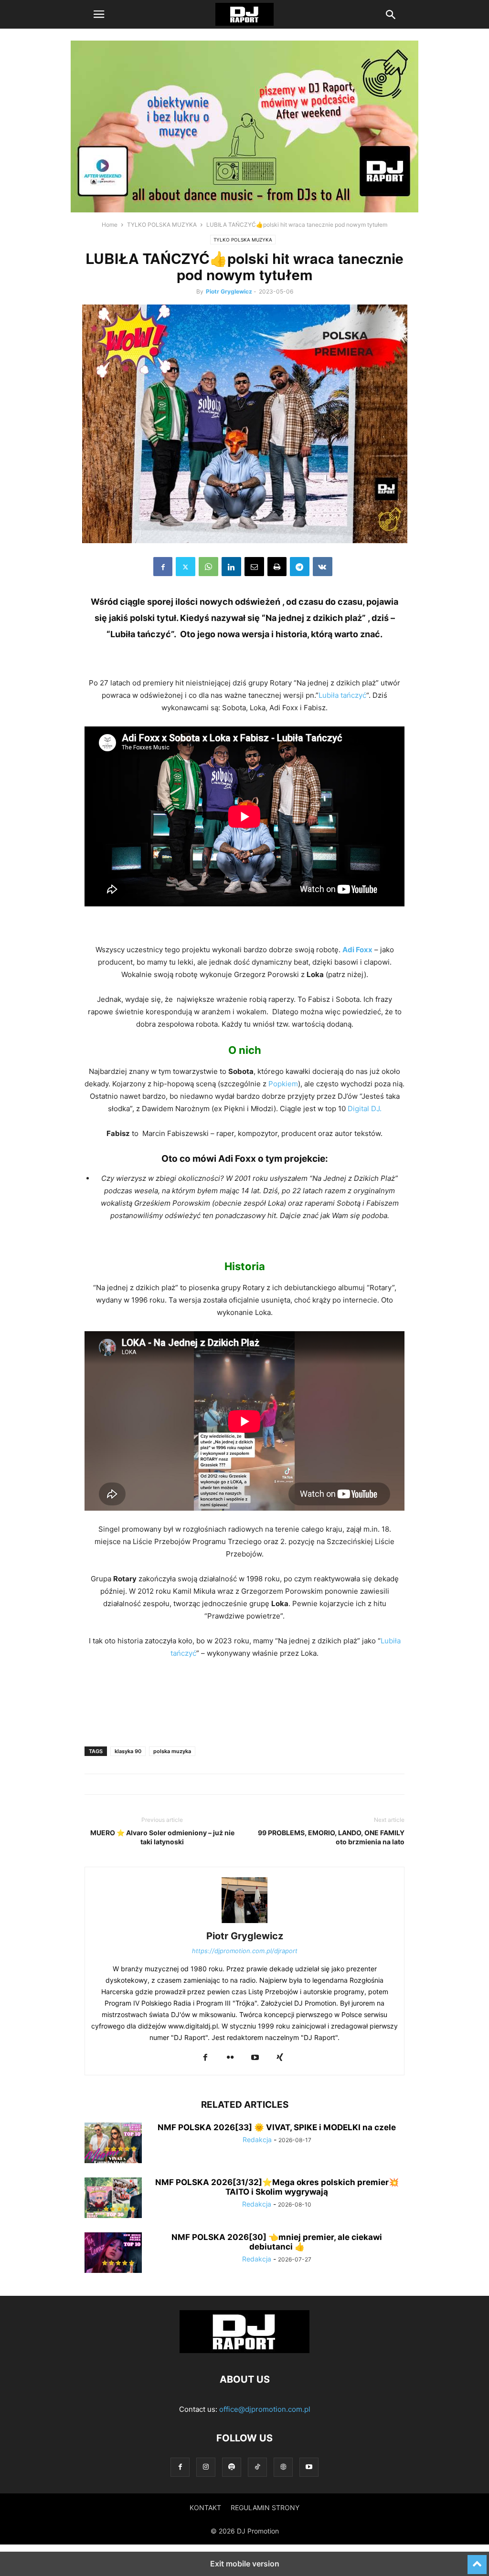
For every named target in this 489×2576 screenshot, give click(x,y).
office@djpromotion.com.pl (265, 2409)
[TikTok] (257, 2467)
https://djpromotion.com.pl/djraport (245, 1951)
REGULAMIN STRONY (265, 2508)
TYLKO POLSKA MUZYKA (162, 225)
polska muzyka (172, 1751)
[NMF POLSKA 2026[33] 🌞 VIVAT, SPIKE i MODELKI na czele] (113, 2144)
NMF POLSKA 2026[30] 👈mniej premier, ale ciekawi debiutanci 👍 (277, 2242)
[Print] (277, 567)
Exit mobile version (245, 2564)
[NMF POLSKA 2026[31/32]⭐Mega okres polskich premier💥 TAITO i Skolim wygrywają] (113, 2199)
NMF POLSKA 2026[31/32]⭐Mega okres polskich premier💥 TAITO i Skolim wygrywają (277, 2187)
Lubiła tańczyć (342, 695)
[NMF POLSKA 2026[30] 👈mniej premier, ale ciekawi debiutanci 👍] (113, 2254)
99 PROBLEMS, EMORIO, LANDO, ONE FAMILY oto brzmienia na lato (331, 1837)
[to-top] (477, 2560)
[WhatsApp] (208, 567)
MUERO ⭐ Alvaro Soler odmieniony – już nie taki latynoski (162, 1837)
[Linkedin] (231, 567)
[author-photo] (244, 1923)
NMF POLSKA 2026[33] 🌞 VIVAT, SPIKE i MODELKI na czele (277, 2127)
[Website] (283, 2467)
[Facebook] (163, 567)
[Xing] (280, 2058)
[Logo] (244, 2350)
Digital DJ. (365, 1109)
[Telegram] (300, 567)
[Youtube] (255, 2058)
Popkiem (283, 1084)
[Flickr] (230, 2058)
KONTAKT (205, 2508)
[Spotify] (232, 2467)
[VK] (323, 567)
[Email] (254, 567)
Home (110, 225)
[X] (186, 567)
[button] (99, 14)
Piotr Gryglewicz (229, 291)
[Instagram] (206, 2467)
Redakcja (257, 2140)
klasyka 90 (128, 1751)
